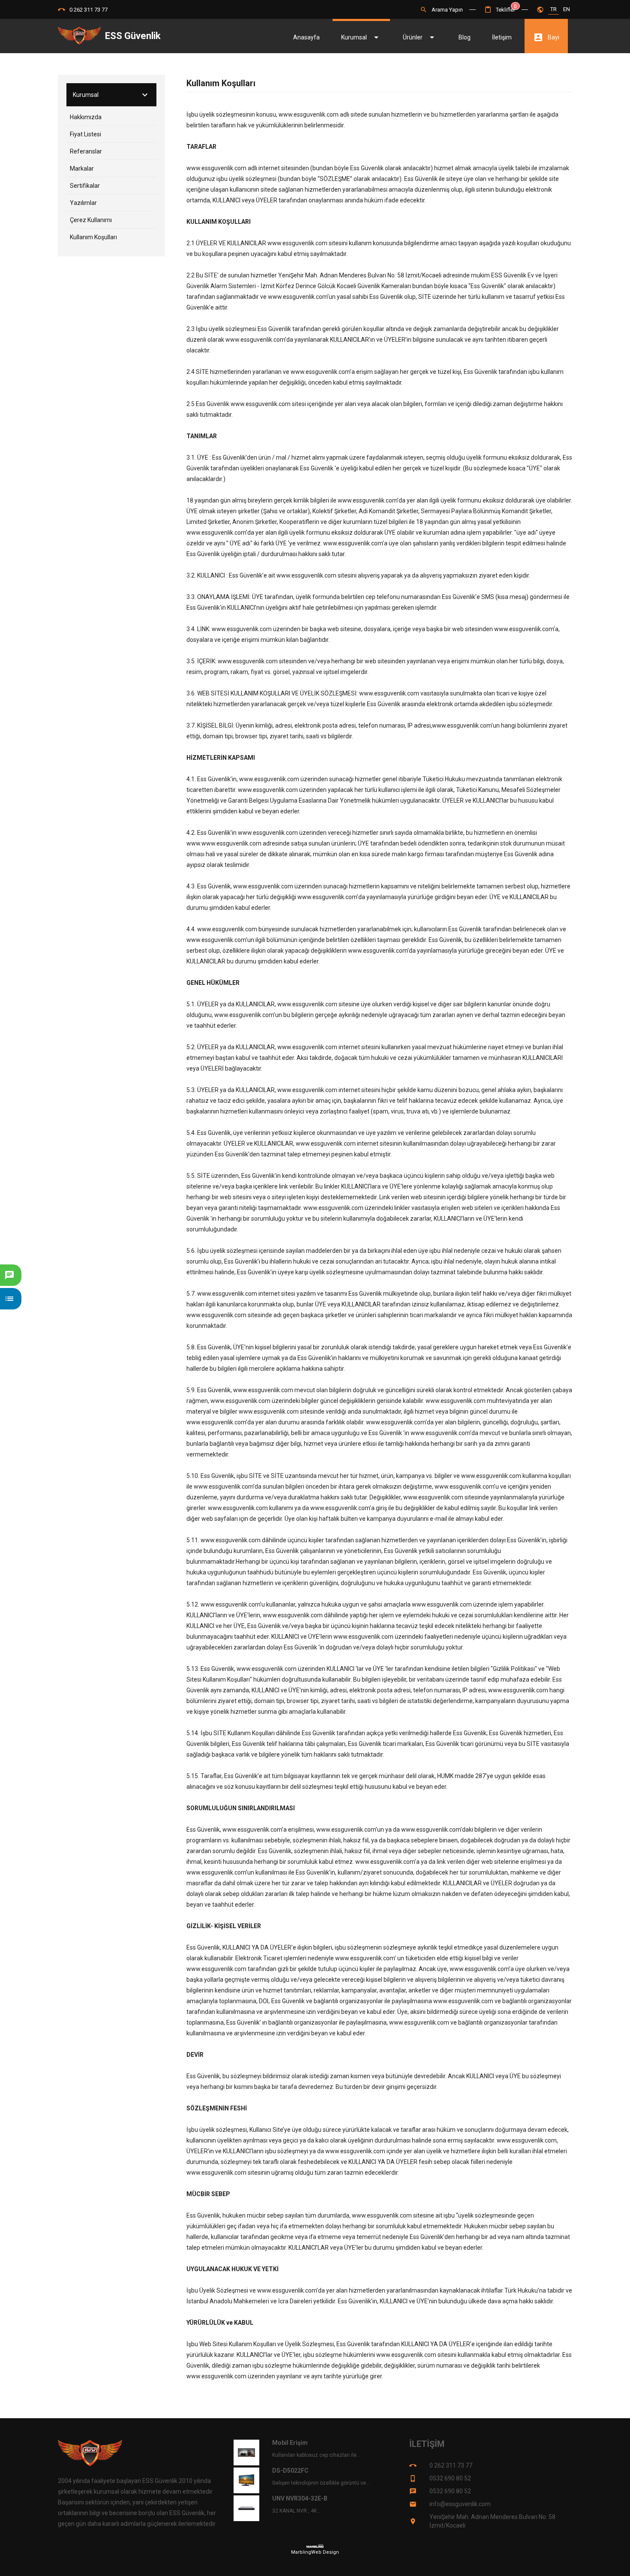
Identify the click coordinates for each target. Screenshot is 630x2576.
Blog (465, 37)
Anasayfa (306, 37)
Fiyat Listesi (85, 134)
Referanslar (86, 151)
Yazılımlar (83, 203)
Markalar (82, 169)
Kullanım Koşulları (93, 237)
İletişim (502, 37)
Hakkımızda (86, 117)
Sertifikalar (85, 186)
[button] (500, 10)
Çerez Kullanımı (91, 220)
